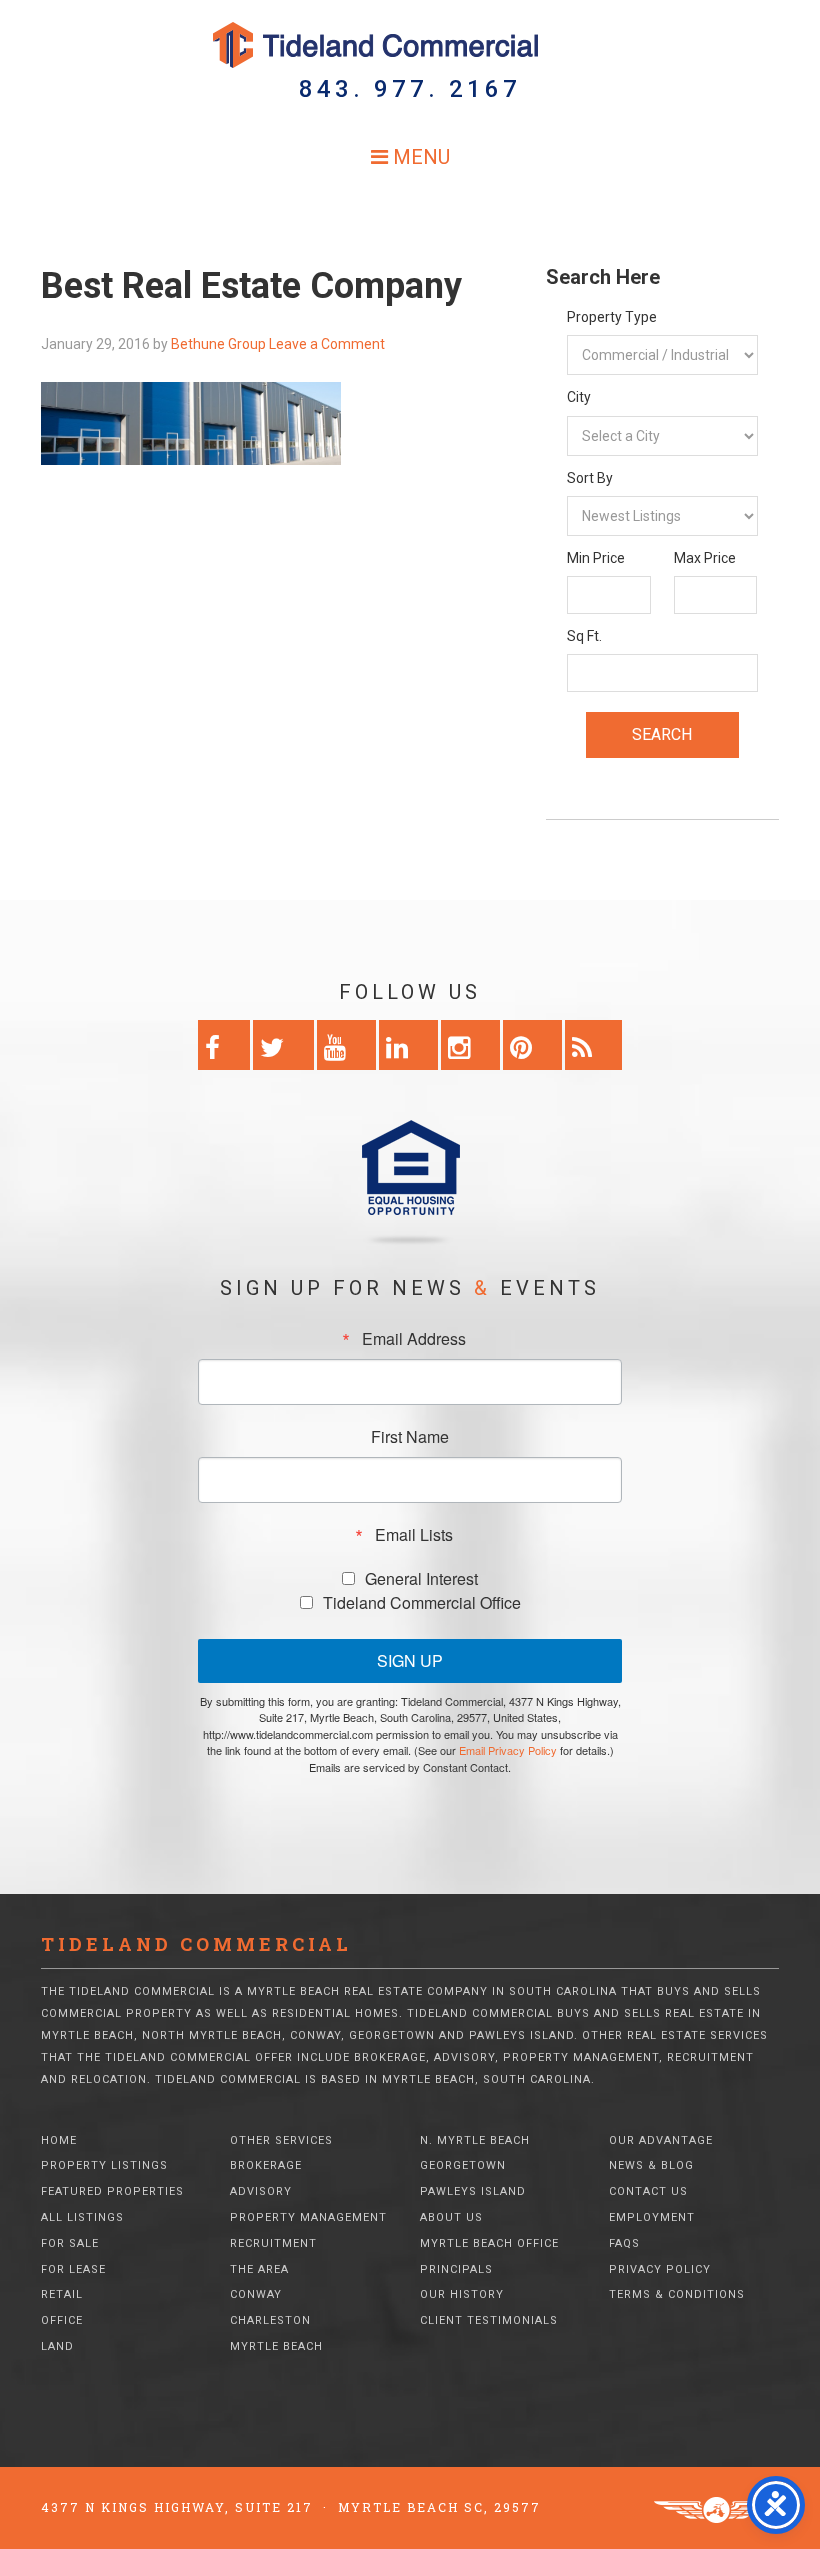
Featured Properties (112, 2191)
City (579, 397)
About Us (451, 2217)
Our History (462, 2294)
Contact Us (648, 2191)
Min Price (596, 558)
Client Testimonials (489, 2320)
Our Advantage (661, 2140)
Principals (456, 2269)
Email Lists (414, 1535)
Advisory (261, 2191)
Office (62, 2320)
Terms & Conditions (677, 2294)
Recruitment (273, 2243)
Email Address (414, 1339)
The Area (259, 2269)
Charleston (270, 2320)
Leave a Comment (327, 344)
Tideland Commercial (410, 45)
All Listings (82, 2217)
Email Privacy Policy (508, 1750)
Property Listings (104, 2165)
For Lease (73, 2269)
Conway (256, 2294)
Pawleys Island (473, 2191)
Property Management (308, 2217)
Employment (652, 2217)
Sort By (590, 478)
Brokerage (266, 2165)
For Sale (70, 2243)
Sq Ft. (584, 636)
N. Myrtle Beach (475, 2140)
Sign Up (410, 1660)
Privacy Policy (660, 2269)
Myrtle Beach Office (489, 2243)
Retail (62, 2294)
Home (59, 2140)
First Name (410, 1437)
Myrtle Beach (276, 2346)
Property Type (612, 317)
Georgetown (463, 2165)
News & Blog (651, 2165)
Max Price (705, 558)
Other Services (281, 2140)
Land (57, 2346)
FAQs (624, 2243)
